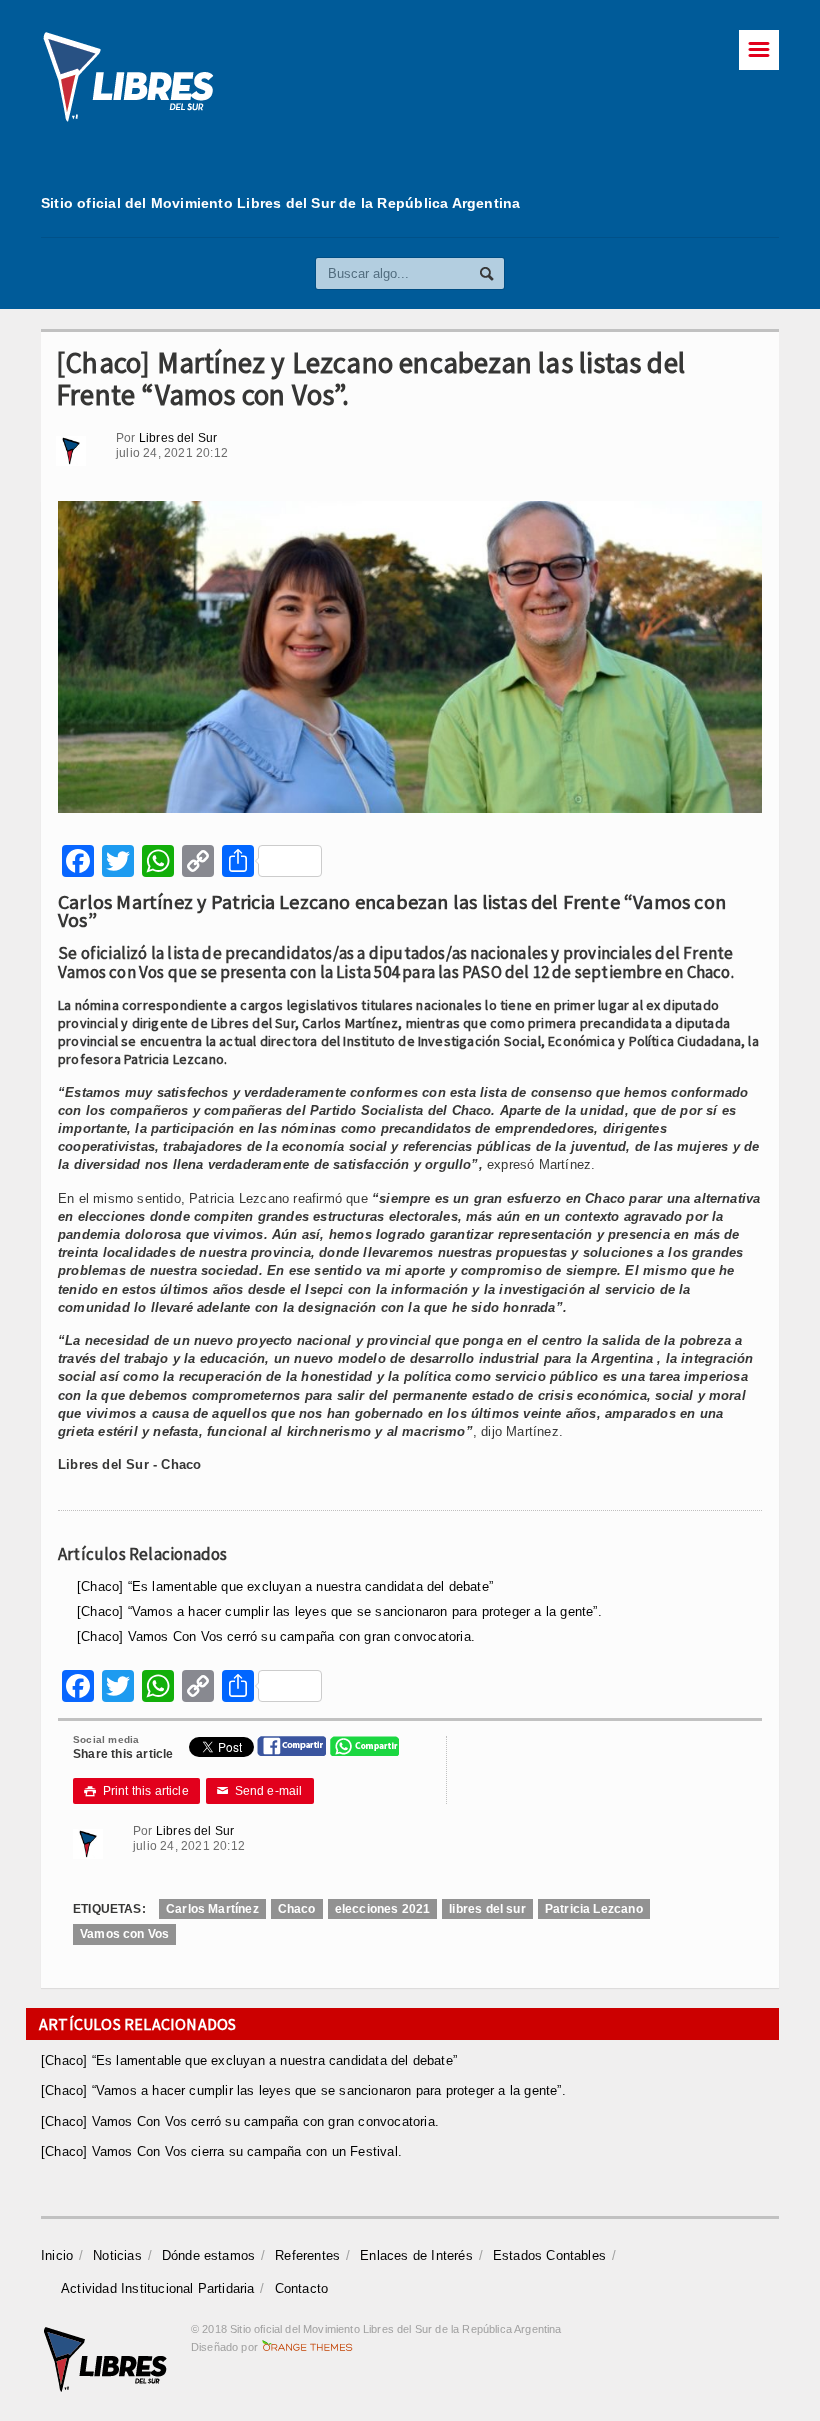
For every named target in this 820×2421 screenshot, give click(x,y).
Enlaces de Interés (416, 2255)
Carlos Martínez (212, 1909)
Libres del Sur (178, 438)
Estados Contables (549, 2255)
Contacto (302, 2288)
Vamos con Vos (124, 1934)
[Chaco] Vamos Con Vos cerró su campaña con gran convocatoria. (276, 1636)
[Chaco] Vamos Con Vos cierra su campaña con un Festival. (221, 2151)
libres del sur (487, 1909)
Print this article (136, 1791)
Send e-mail (260, 1791)
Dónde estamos (209, 2255)
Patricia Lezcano (594, 1909)
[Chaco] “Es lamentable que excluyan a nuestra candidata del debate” (285, 1586)
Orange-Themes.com (307, 2347)
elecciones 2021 (383, 1909)
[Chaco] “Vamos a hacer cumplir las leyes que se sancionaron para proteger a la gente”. (339, 1611)
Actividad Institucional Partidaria (158, 2288)
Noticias (117, 2255)
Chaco (297, 1909)
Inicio (57, 2255)
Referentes (307, 2255)
